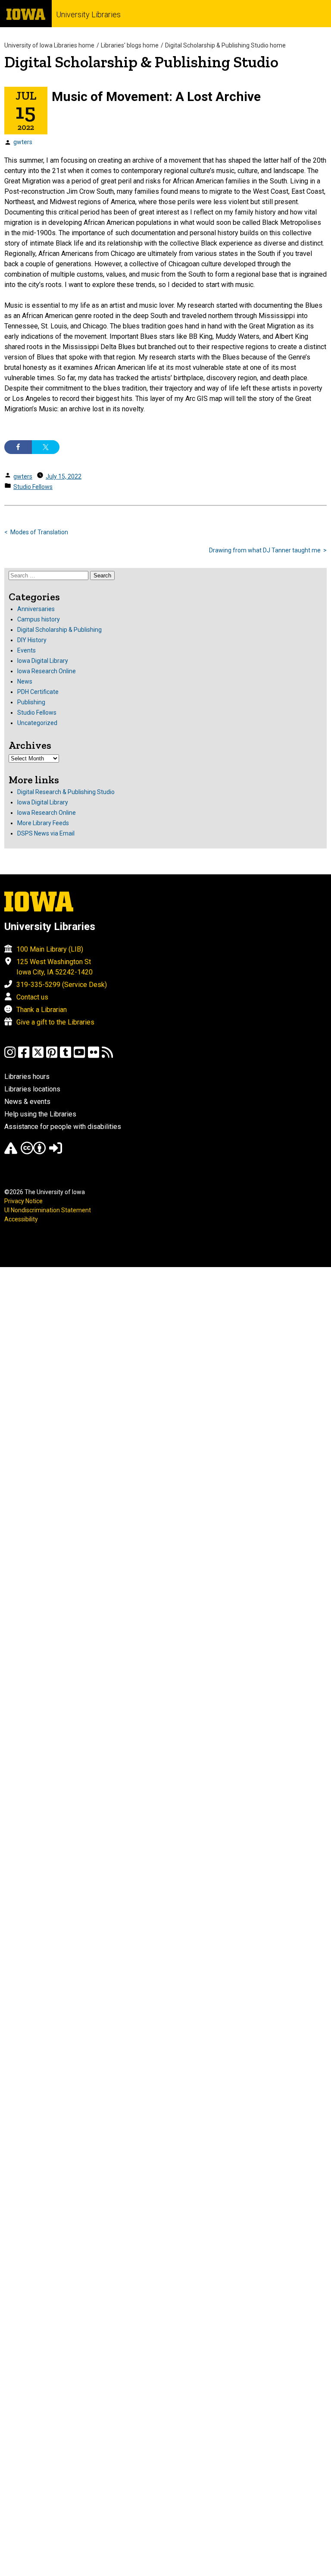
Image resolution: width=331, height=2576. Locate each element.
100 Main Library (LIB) (50, 949)
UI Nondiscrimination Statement (48, 1210)
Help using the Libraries (40, 1114)
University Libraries (88, 14)
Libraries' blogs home (130, 45)
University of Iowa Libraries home (49, 45)
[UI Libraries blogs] (107, 1056)
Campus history (39, 619)
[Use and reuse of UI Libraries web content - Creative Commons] (33, 1152)
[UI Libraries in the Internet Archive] (11, 1152)
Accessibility (21, 1219)
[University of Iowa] (26, 14)
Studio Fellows (33, 487)
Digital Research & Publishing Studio (66, 792)
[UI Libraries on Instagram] (10, 1056)
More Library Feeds (43, 823)
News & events (27, 1102)
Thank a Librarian (42, 1010)
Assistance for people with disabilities (63, 1127)
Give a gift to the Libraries (55, 1022)
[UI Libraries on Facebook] (24, 1056)
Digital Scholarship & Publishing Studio (141, 62)
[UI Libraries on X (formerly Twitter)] (38, 1056)
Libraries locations (32, 1089)
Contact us (32, 997)
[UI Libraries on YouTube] (79, 1056)
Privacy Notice (23, 1201)
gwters (23, 142)
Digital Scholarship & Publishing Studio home (225, 45)
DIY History (32, 640)
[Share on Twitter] (46, 447)
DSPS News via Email (46, 833)
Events (27, 650)
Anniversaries (36, 609)
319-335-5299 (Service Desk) (62, 985)
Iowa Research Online (47, 671)
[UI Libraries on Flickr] (94, 1056)
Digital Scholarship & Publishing (59, 630)
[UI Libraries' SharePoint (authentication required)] (56, 1152)
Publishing (31, 702)
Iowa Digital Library (43, 661)
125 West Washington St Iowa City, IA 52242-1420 (55, 967)
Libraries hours (27, 1077)
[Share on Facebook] (18, 447)
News (25, 681)
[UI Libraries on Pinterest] (52, 1056)
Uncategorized (37, 723)
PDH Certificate (38, 692)
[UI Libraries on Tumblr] (66, 1056)
